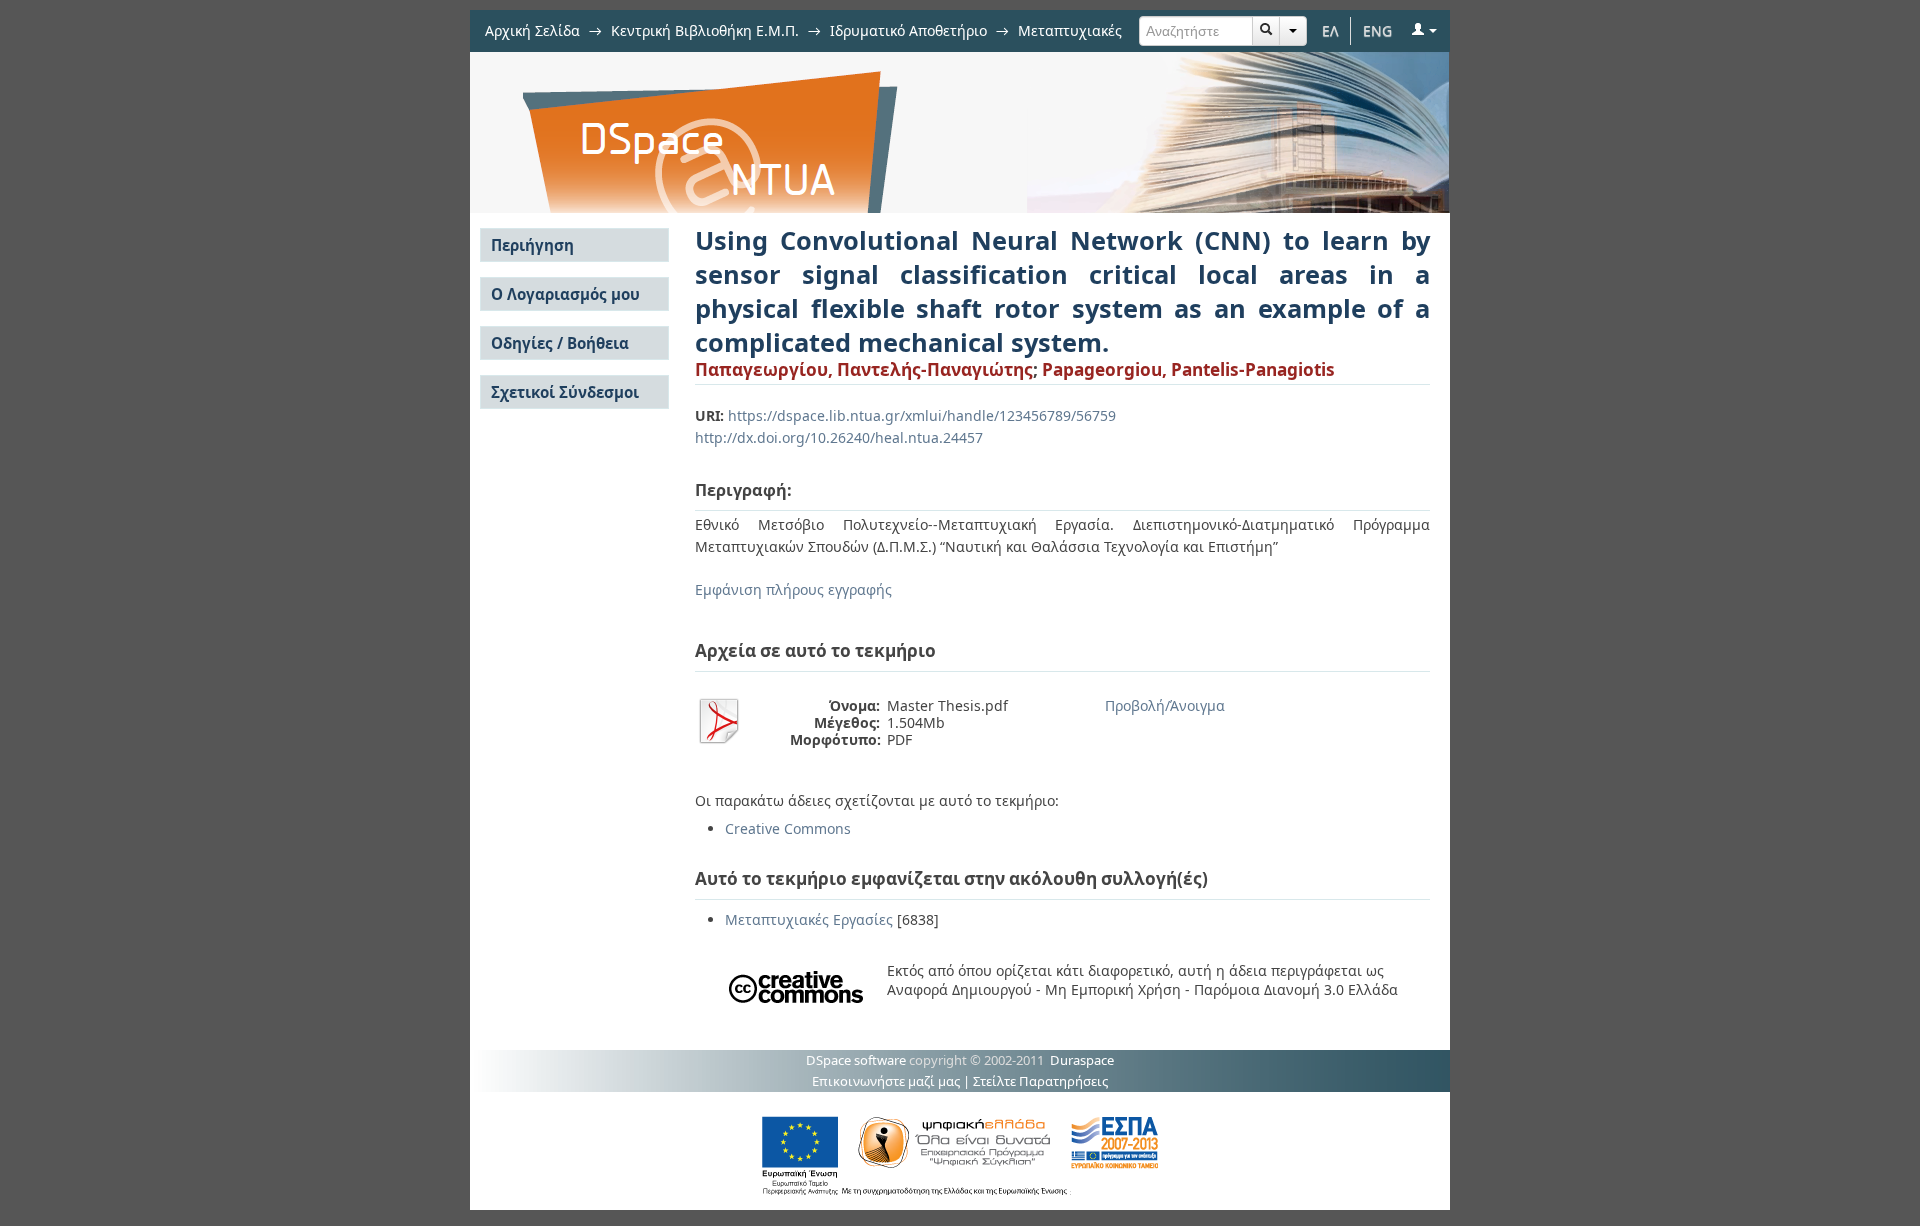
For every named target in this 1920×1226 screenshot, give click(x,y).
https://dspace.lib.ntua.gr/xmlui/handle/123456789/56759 (922, 415)
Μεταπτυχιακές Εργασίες (809, 919)
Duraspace (1082, 1060)
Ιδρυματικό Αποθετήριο (908, 30)
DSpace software (856, 1060)
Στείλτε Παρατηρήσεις (1040, 1081)
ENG (1377, 30)
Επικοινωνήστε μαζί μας (886, 1081)
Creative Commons (788, 828)
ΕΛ (1330, 30)
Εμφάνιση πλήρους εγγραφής (793, 589)
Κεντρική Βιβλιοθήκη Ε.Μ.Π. (705, 30)
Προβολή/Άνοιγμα (1165, 705)
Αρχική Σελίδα (532, 30)
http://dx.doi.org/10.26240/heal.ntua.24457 (839, 437)
